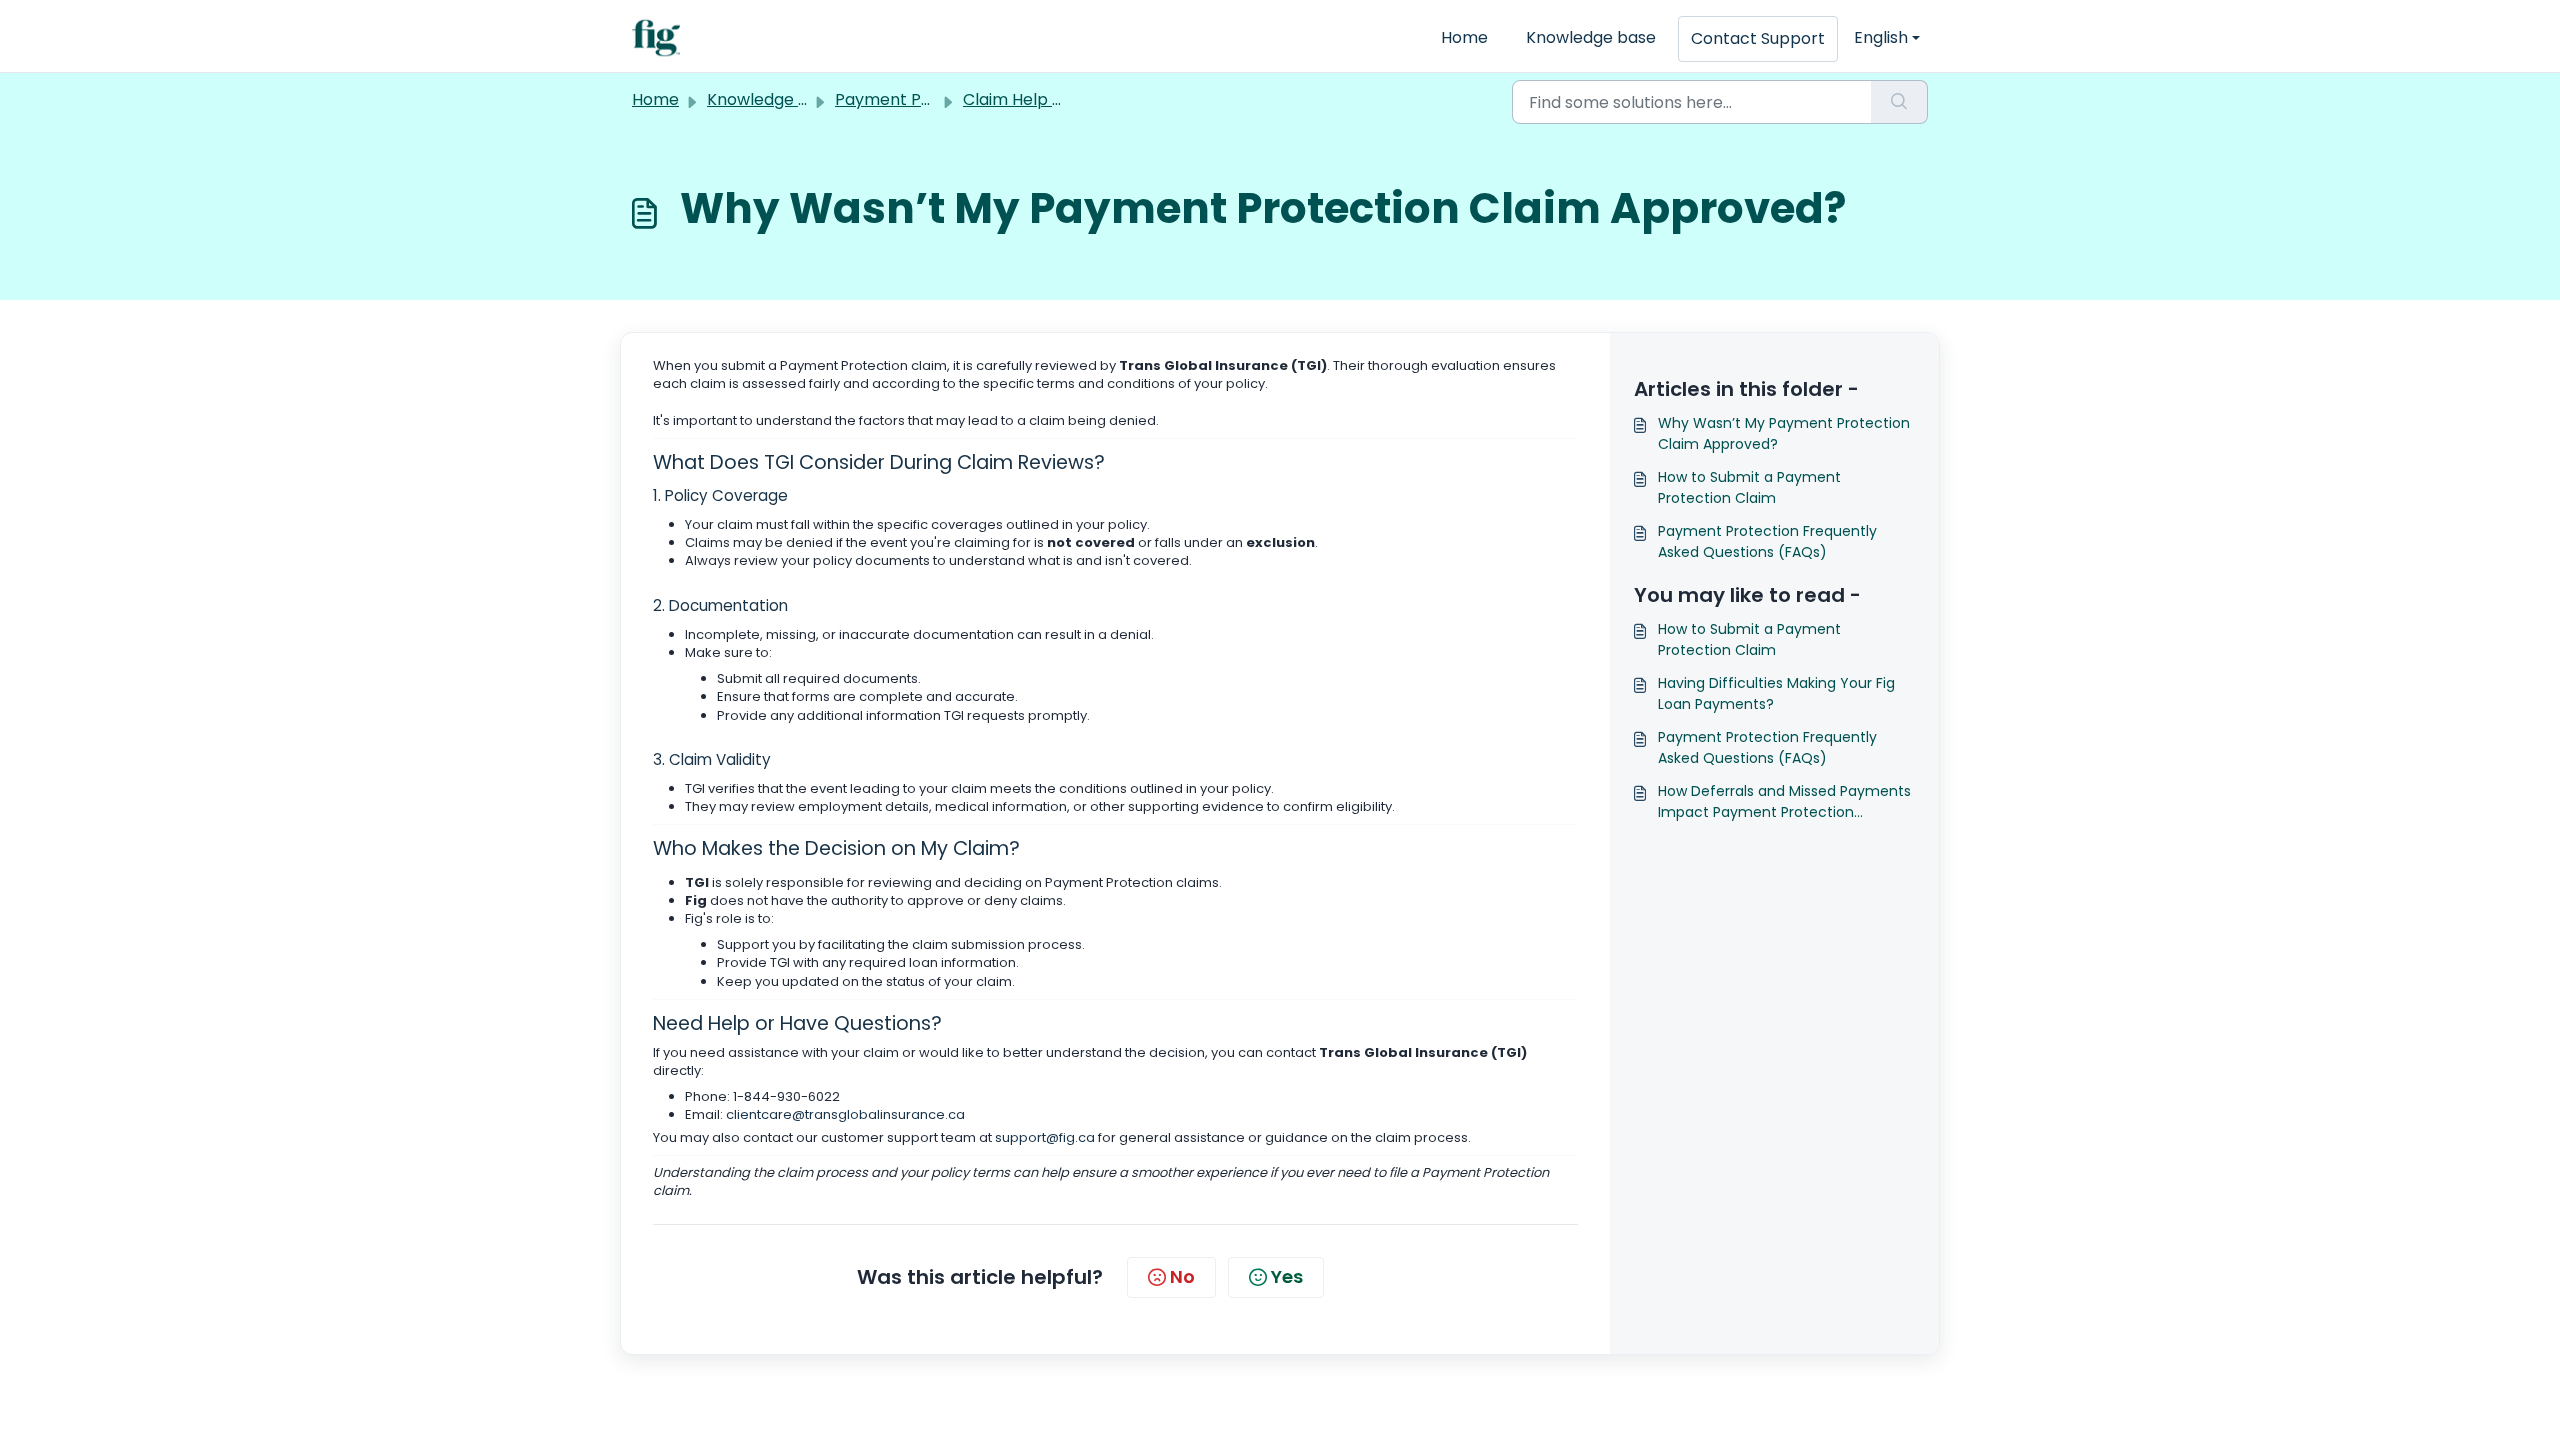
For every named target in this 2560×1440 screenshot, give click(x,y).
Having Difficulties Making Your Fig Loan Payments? (1776, 693)
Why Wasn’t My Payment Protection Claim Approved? (1784, 433)
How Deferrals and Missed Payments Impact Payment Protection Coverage (1784, 802)
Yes (1287, 1276)
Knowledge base (1591, 37)
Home (1464, 37)
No (1182, 1276)
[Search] (1899, 102)
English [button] (1881, 37)
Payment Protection (915, 99)
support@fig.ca (1045, 1137)
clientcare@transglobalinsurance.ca (845, 1114)
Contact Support (1758, 38)
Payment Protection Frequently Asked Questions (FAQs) (1767, 541)
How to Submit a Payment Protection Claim (1749, 487)
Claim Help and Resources (1065, 99)
